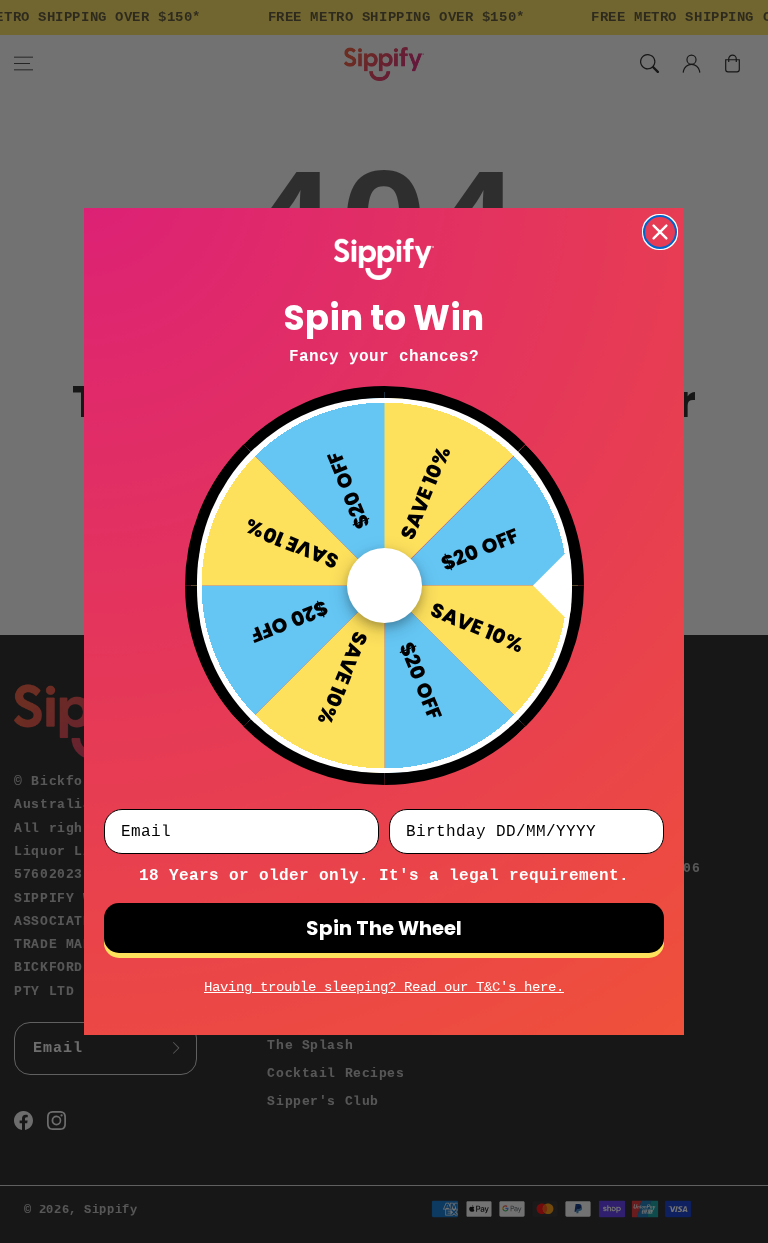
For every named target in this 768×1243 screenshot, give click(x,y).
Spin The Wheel (384, 928)
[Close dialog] (660, 232)
